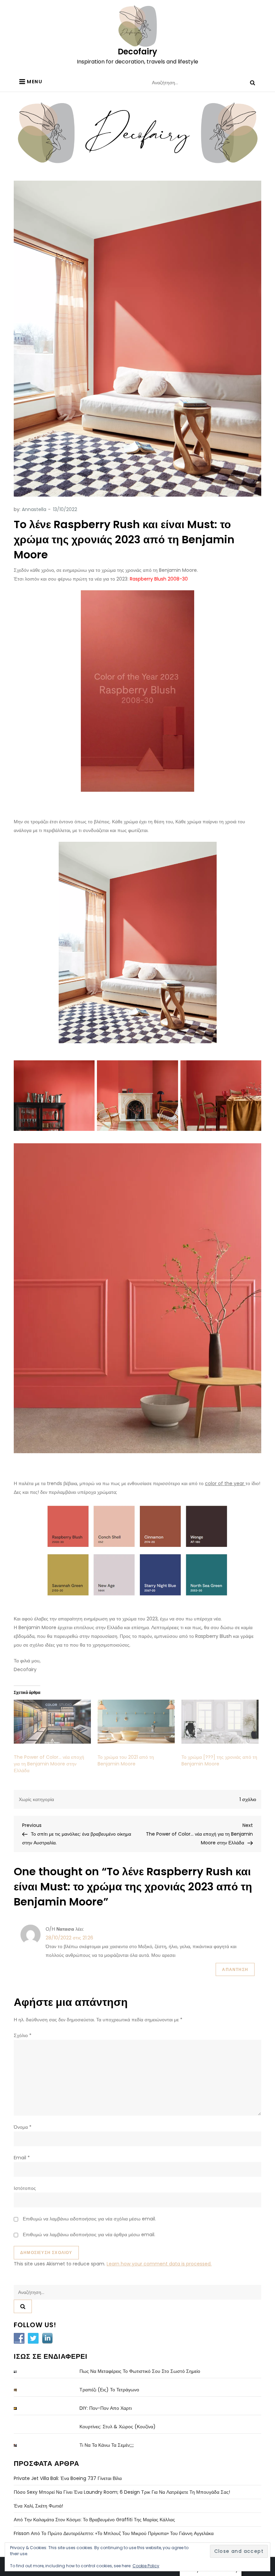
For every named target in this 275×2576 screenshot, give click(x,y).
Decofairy (137, 52)
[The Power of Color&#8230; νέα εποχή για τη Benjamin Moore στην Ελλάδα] (52, 1722)
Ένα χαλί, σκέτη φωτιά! (38, 2506)
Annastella (34, 509)
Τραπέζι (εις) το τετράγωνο (109, 2390)
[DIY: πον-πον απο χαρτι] (20, 2409)
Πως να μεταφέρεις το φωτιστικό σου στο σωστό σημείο (140, 2371)
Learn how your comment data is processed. (159, 2264)
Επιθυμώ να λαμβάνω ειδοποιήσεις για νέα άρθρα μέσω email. (89, 2235)
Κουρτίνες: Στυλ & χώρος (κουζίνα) (118, 2427)
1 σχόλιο (248, 1799)
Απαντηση (235, 1969)
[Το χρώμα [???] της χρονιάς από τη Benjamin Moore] (220, 1722)
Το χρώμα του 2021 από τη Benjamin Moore (126, 1760)
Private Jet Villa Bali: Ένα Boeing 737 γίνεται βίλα (68, 2478)
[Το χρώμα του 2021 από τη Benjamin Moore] (136, 1722)
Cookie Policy (146, 2566)
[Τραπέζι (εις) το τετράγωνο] (20, 2390)
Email (22, 2158)
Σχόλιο (23, 2035)
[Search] (253, 83)
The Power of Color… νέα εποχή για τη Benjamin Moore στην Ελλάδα (49, 1764)
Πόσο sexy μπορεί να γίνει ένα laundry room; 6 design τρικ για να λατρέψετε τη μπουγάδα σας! (122, 2492)
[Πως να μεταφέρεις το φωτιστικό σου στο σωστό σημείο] (20, 2372)
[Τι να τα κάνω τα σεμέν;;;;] (20, 2446)
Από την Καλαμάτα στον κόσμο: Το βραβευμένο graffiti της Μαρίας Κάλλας (94, 2520)
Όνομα (23, 2127)
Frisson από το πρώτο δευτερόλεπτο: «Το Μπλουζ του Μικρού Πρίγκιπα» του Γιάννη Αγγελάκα (114, 2533)
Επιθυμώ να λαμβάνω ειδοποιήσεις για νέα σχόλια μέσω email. (89, 2219)
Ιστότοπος (25, 2188)
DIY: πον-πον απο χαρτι (106, 2408)
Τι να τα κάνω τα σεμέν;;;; (107, 2445)
